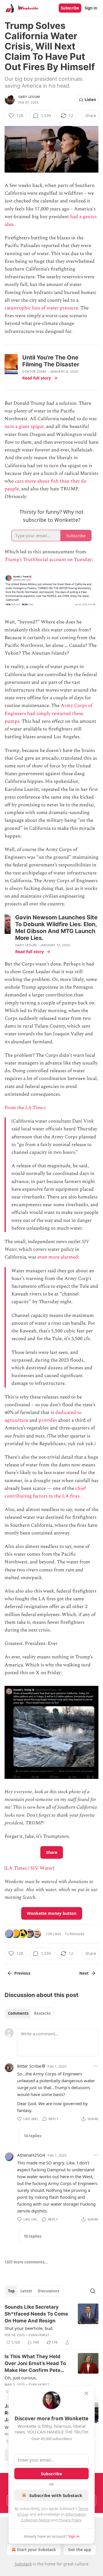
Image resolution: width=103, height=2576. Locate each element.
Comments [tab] (18, 2013)
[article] (51, 2325)
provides (48, 1420)
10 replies (32, 2236)
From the (15, 1108)
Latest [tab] (26, 2291)
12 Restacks (75, 1934)
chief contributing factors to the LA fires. (45, 1492)
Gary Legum (29, 97)
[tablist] (29, 2013)
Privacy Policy (70, 2520)
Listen (90, 100)
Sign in (91, 8)
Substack (23, 2564)
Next (84, 1973)
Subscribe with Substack (56, 2495)
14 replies (32, 2136)
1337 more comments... (26, 2262)
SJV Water (42, 1868)
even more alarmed (58, 1257)
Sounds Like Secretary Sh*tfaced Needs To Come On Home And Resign (36, 2314)
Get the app (80, 2550)
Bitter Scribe (29, 2066)
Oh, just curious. (21, 2378)
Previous (22, 1973)
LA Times (35, 1108)
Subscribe (70, 8)
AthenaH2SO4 (31, 2155)
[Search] (93, 2291)
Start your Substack (36, 2550)
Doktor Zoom (34, 372)
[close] (86, 2393)
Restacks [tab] (42, 2013)
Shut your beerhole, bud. (29, 2328)
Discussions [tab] (48, 2291)
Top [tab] (11, 2291)
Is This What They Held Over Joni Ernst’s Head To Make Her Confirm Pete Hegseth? (35, 2364)
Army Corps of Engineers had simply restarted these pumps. (48, 713)
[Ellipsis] (96, 2066)
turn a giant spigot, (25, 426)
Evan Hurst (39, 2335)
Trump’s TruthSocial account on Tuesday (48, 560)
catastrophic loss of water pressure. (42, 308)
